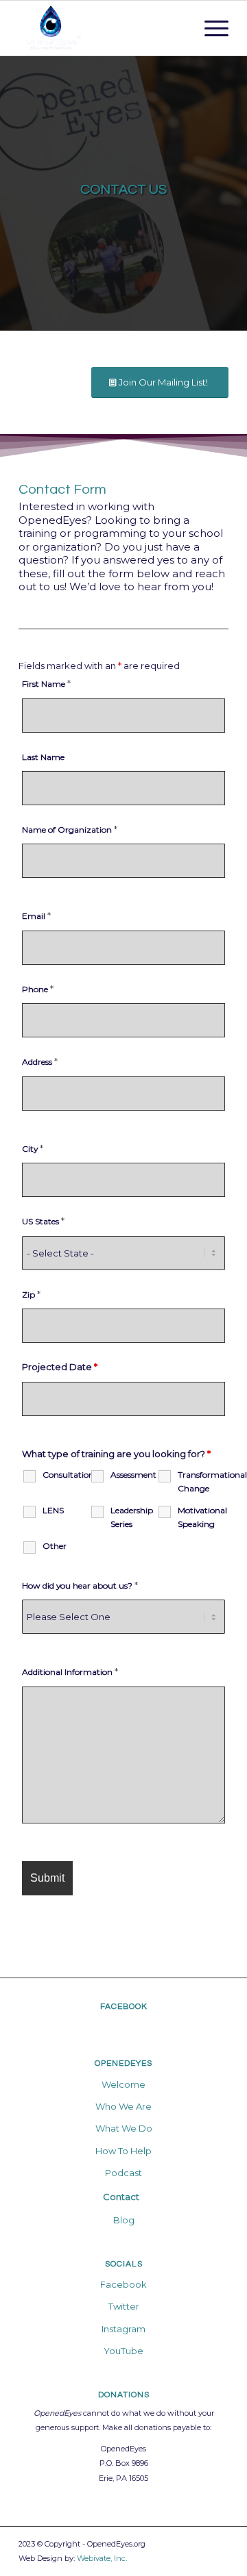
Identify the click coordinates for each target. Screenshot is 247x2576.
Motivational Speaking (201, 1517)
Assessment (133, 1475)
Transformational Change (201, 1481)
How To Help (123, 2151)
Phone (38, 989)
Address (40, 1062)
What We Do (124, 2128)
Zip (31, 1295)
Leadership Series (132, 1517)
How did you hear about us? (80, 1586)
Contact (121, 2197)
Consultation (66, 1475)
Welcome (123, 2084)
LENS (53, 1510)
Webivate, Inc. (102, 2558)
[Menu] (210, 28)
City (33, 1149)
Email (36, 916)
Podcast (123, 2173)
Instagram (123, 2329)
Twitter (124, 2306)
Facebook (123, 2284)
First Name (46, 684)
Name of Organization (70, 830)
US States (43, 1221)
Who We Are (123, 2106)
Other (55, 1546)
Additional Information (70, 1672)
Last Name (43, 757)
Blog (124, 2220)
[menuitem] (210, 28)
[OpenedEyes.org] (103, 28)
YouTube (123, 2351)
